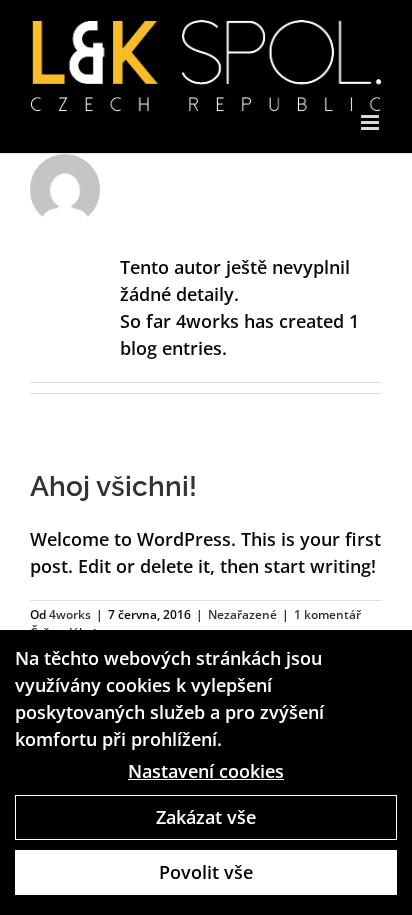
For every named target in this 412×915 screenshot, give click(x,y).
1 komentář (327, 614)
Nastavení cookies (206, 771)
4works (70, 614)
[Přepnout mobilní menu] (371, 122)
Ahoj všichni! (113, 486)
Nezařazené (242, 614)
